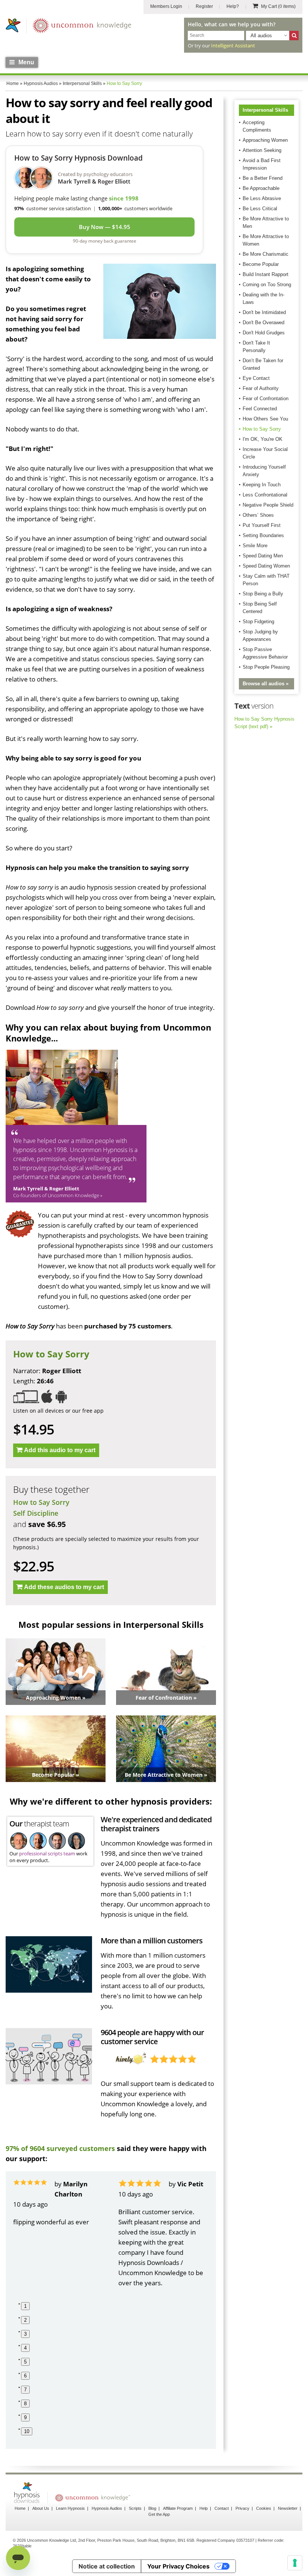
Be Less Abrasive (262, 198)
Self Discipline (36, 1513)
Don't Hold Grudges (264, 333)
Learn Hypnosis (70, 2508)
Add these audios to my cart (64, 1587)
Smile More (255, 546)
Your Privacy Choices (178, 2566)
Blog (152, 2508)
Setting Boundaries (263, 535)
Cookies (264, 2508)
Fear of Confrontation (266, 398)
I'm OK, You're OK (263, 439)
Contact (222, 2508)
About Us (41, 2508)
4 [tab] (25, 2348)
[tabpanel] (58, 2203)
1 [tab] (25, 2306)
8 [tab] (25, 2404)
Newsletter (288, 2508)
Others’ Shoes (258, 515)
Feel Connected (260, 409)
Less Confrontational (265, 495)
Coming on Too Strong (267, 285)
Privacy (242, 2508)
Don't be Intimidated (264, 312)
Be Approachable (261, 188)
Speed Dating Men (263, 556)
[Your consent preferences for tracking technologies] (295, 2563)
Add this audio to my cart (60, 1450)
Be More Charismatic (266, 254)
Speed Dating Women (266, 566)
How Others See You (265, 419)
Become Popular (261, 264)
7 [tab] (25, 2390)
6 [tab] (25, 2376)
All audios (261, 36)
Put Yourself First (262, 525)
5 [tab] (25, 2362)
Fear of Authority (261, 388)
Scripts (135, 2508)
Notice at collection (107, 2566)
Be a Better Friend (263, 178)
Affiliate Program (178, 2508)
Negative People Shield (268, 505)
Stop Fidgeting (258, 622)
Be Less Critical (260, 209)
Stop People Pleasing (266, 667)
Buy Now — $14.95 (105, 227)
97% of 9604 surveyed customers (60, 2148)
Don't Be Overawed (263, 323)
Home (20, 2508)
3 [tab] (25, 2334)
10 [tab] (27, 2431)
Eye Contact (256, 378)
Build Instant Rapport (266, 274)
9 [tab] (25, 2417)
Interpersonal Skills (265, 110)
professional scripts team (47, 1853)
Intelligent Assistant (233, 46)
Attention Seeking (262, 150)
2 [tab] (25, 2320)
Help (204, 2508)
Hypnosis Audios (107, 2508)
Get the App (159, 2514)
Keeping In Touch (262, 485)
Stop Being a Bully (263, 594)
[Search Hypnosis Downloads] (294, 36)
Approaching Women (265, 140)
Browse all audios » (266, 684)
